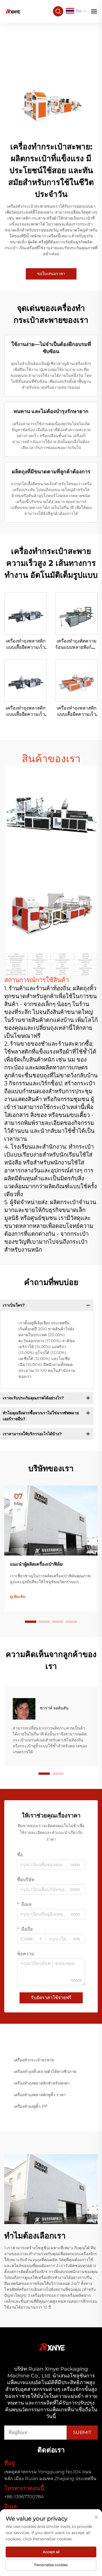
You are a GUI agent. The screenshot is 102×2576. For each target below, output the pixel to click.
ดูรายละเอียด (25, 613)
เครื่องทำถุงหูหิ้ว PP (30, 2106)
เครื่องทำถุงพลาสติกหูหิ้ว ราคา (40, 2095)
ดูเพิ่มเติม (18, 1597)
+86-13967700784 (24, 2497)
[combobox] (31, 1939)
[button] (31, 1622)
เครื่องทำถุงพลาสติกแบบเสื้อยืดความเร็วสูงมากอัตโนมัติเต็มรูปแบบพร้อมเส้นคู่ (26, 644)
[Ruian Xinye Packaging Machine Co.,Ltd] (12, 11)
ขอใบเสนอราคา (51, 274)
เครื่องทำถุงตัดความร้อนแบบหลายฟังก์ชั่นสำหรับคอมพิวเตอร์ (76, 644)
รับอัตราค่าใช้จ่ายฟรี (51, 1998)
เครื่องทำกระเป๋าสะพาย (34, 2060)
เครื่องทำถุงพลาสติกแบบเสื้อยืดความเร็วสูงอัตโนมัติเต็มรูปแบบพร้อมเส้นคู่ (77, 712)
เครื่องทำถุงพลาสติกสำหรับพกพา (42, 2083)
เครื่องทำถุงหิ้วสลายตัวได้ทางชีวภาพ (45, 2072)
